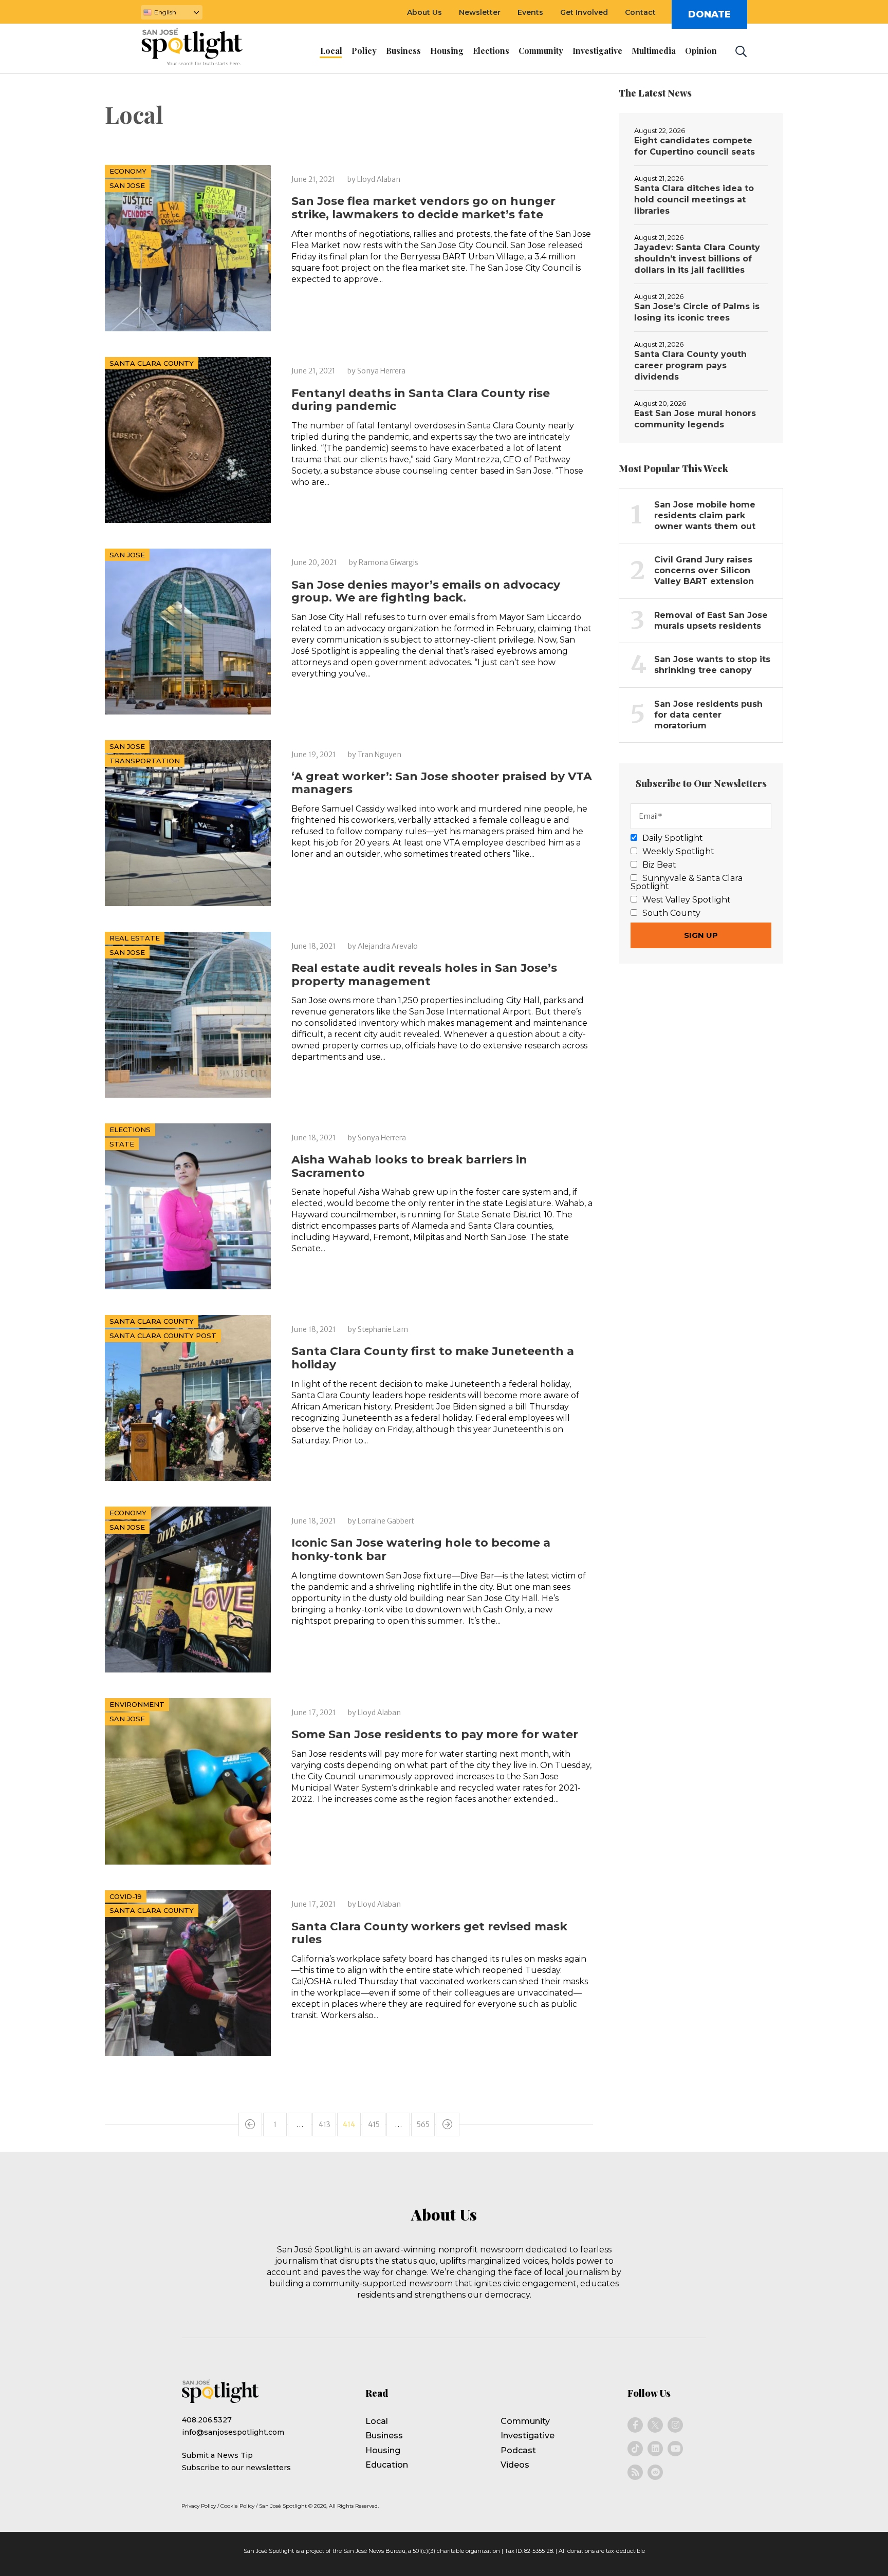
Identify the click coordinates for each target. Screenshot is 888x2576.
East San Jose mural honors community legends (695, 419)
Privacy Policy (199, 2506)
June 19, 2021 (313, 755)
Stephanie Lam (383, 1329)
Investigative (528, 2436)
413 (325, 2124)
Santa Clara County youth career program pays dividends (690, 365)
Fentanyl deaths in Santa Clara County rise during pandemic (421, 400)
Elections (130, 1130)
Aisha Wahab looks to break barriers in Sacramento (409, 1166)
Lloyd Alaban (379, 179)
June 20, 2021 (314, 562)
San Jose (127, 185)
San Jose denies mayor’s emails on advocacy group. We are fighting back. (426, 591)
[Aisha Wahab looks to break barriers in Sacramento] (188, 1206)
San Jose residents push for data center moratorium (708, 715)
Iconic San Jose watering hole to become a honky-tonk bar (421, 1549)
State (122, 1144)
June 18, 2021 (313, 946)
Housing (383, 2450)
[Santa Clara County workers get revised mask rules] (188, 1973)
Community (525, 2421)
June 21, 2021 (313, 179)
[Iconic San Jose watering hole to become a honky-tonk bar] (188, 1590)
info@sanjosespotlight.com (233, 2432)
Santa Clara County (152, 363)
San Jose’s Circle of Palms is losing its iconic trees (697, 312)
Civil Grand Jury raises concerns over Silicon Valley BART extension (704, 570)
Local (377, 2421)
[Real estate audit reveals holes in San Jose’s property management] (188, 1015)
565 (423, 2124)
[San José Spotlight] (201, 49)
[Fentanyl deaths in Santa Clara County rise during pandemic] (188, 440)
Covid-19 (126, 1896)
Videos (515, 2465)
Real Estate (135, 938)
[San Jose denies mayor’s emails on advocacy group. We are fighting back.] (188, 632)
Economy (128, 171)
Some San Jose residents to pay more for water (435, 1734)
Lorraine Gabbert (386, 1521)
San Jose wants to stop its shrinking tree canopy (712, 665)
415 (374, 2124)
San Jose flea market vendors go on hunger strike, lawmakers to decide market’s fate (423, 208)
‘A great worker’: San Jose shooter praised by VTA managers (442, 783)
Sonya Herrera (381, 371)
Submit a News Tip (217, 2455)
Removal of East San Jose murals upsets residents (711, 621)
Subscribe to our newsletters (236, 2468)
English (165, 12)
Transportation (145, 761)
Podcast (518, 2450)
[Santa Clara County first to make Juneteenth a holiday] (188, 1398)
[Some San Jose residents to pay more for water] (188, 1781)
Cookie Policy (237, 2506)
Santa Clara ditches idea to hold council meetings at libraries (694, 200)
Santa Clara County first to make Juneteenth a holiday (433, 1358)
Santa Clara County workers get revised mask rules (429, 1933)
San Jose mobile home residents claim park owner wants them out (705, 515)
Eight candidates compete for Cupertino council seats (695, 146)
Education (387, 2465)
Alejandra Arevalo (388, 946)
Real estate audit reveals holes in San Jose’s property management (424, 975)
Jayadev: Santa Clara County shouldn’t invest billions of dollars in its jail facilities (697, 259)
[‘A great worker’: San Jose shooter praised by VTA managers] (188, 823)
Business (384, 2436)
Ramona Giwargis (388, 562)
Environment (137, 1704)
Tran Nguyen (380, 755)
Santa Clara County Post (163, 1336)
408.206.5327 (207, 2420)
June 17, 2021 (313, 1713)
